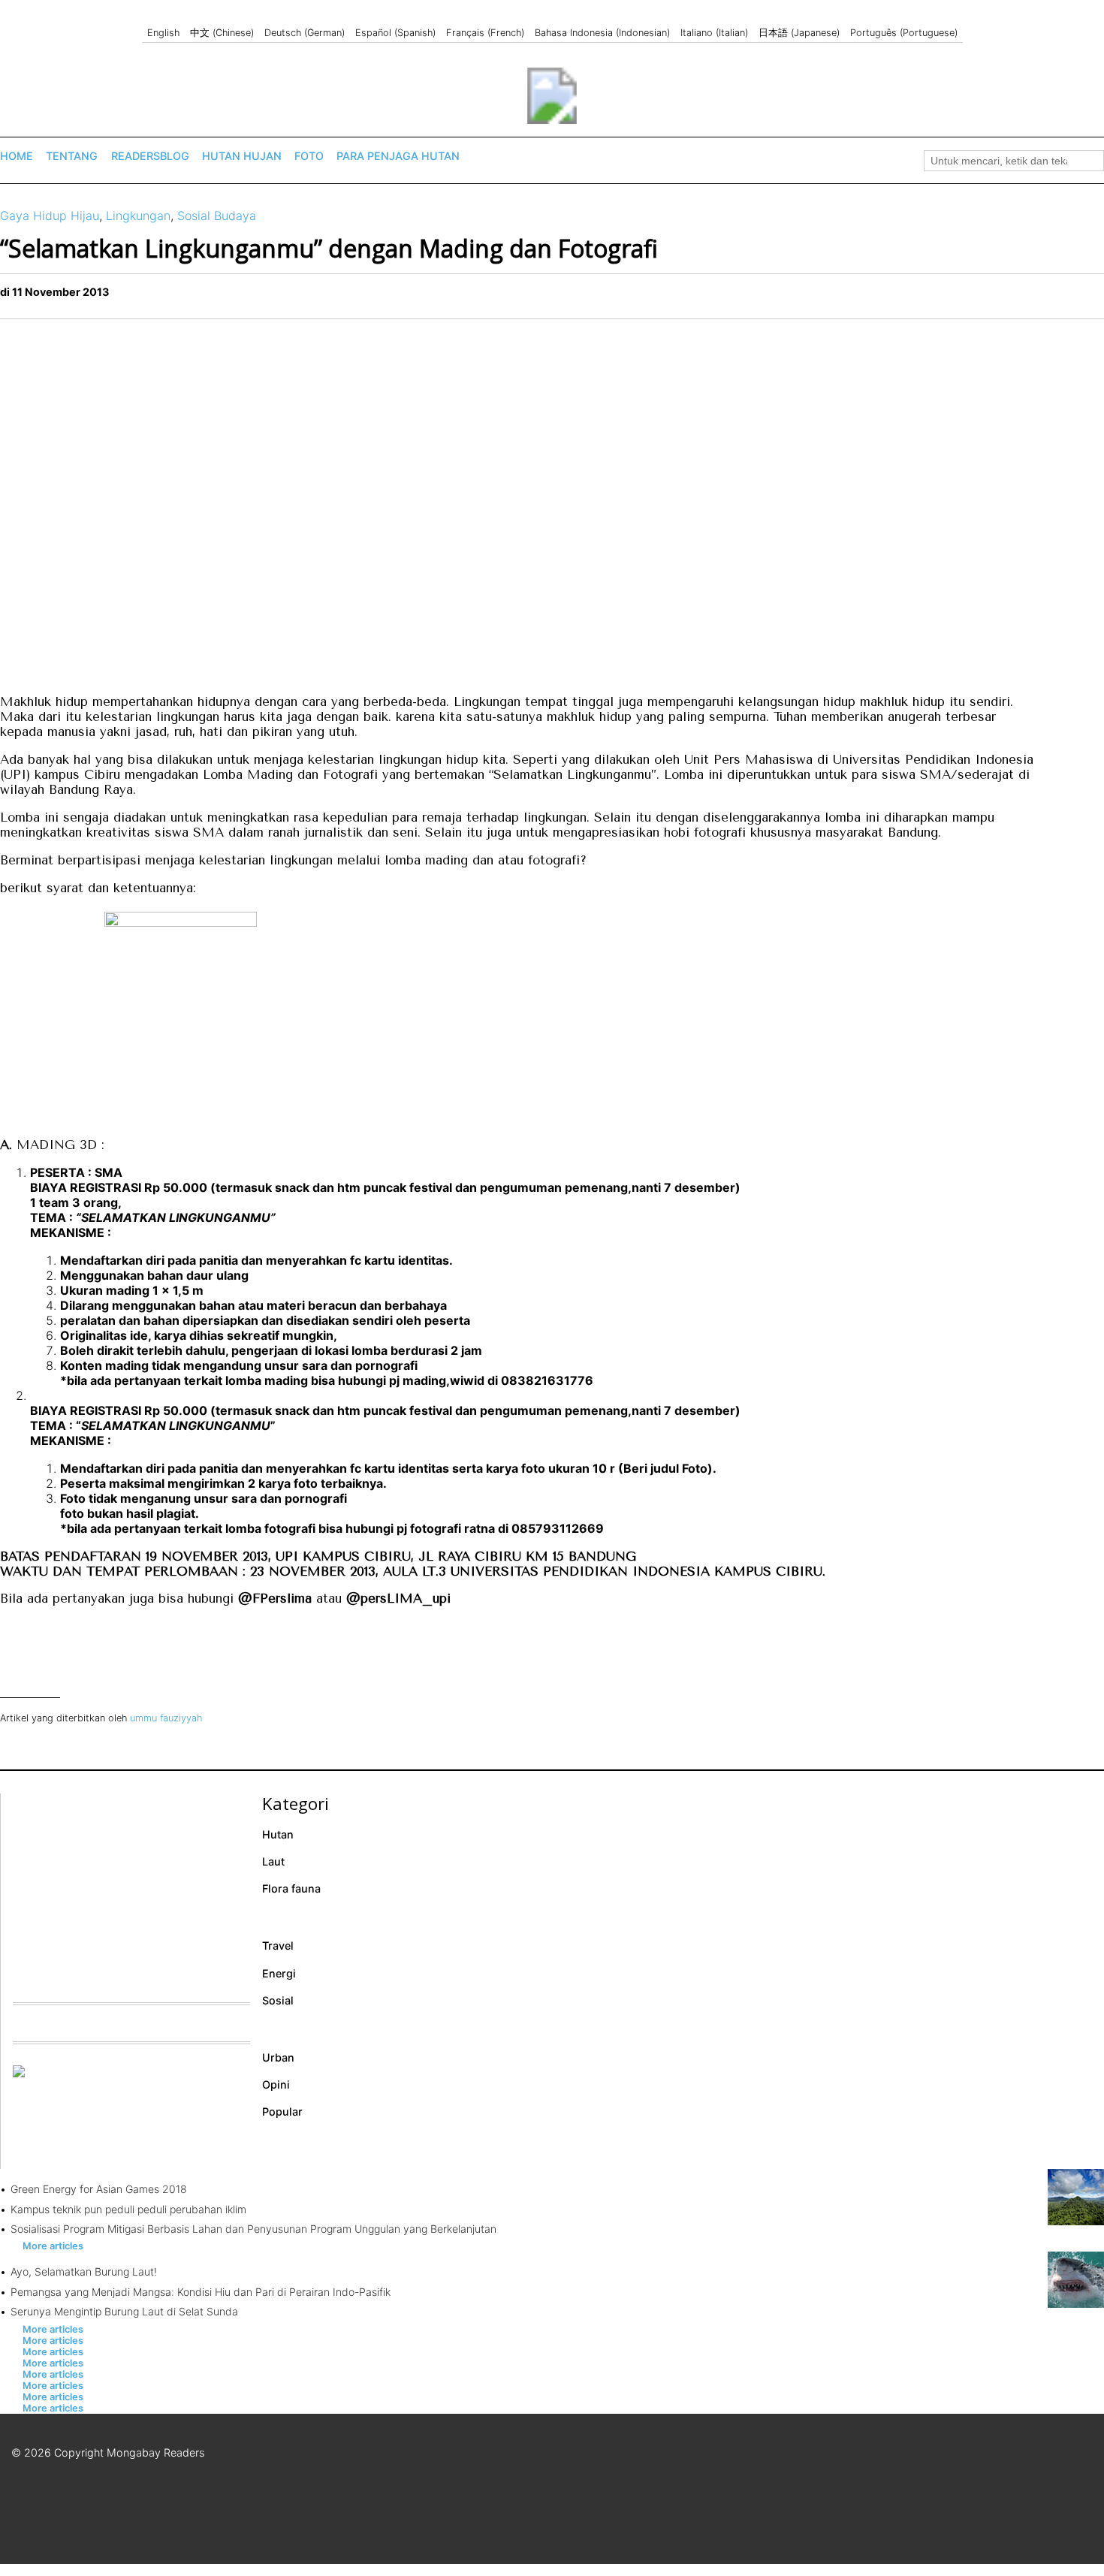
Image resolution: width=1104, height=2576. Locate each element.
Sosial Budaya (217, 216)
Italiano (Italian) (714, 33)
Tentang (72, 156)
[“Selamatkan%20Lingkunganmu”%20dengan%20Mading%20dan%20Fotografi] (1085, 297)
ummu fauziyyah (166, 1718)
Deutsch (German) (305, 33)
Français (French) (485, 33)
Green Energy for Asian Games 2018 (99, 2189)
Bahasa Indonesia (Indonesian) (602, 33)
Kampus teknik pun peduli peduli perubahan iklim (128, 2209)
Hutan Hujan (242, 156)
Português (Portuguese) (904, 33)
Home (17, 156)
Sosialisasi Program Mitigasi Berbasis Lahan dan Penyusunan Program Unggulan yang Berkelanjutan (253, 2229)
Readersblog (150, 156)
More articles (53, 2246)
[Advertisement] (125, 1887)
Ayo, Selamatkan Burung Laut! (84, 2271)
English (163, 33)
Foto (309, 156)
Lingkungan (138, 216)
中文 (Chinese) (222, 33)
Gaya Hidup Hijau (50, 216)
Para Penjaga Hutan (398, 156)
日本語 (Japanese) (799, 33)
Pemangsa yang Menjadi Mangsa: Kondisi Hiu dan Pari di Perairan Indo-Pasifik (201, 2292)
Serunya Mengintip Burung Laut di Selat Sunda (124, 2311)
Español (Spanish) (395, 33)
